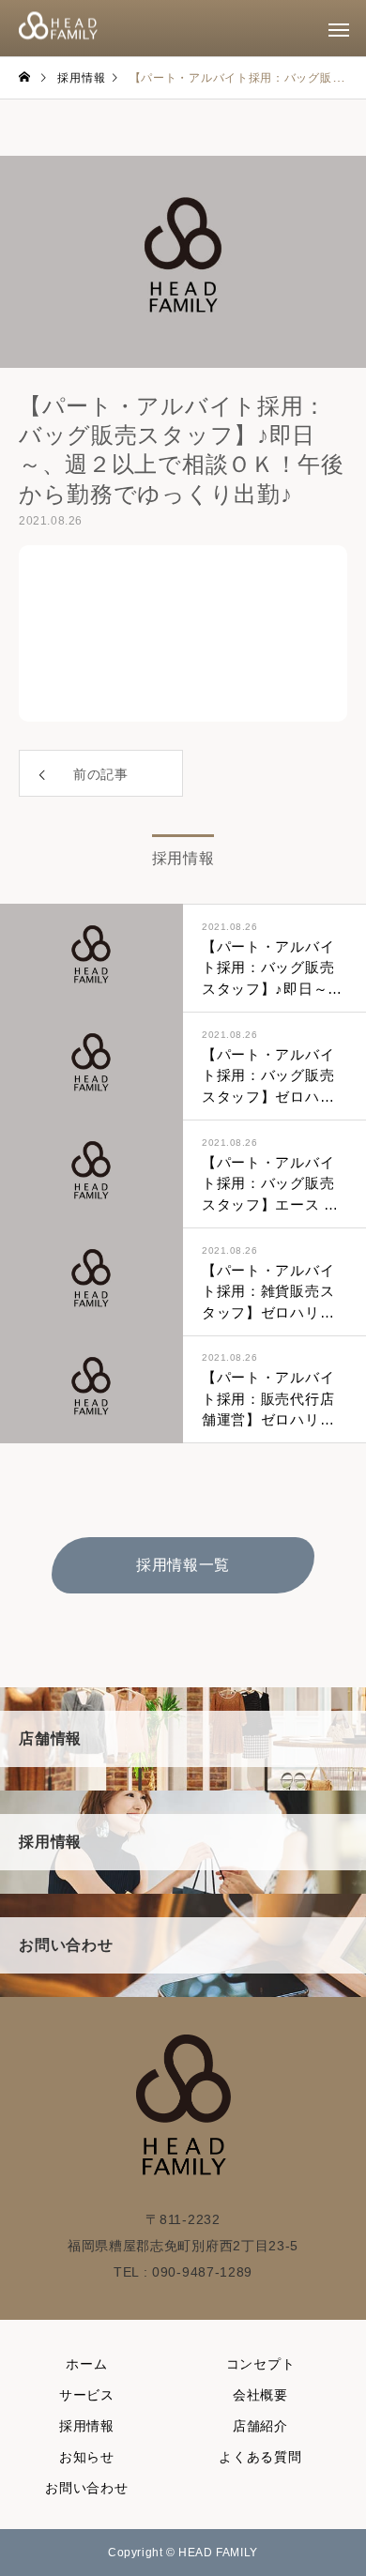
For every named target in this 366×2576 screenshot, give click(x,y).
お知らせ (87, 2457)
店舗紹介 (260, 2426)
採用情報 (87, 2426)
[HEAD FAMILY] (58, 29)
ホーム (86, 2364)
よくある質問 (260, 2457)
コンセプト (261, 2364)
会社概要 (260, 2395)
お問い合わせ (86, 2488)
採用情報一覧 (183, 1565)
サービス (87, 2395)
